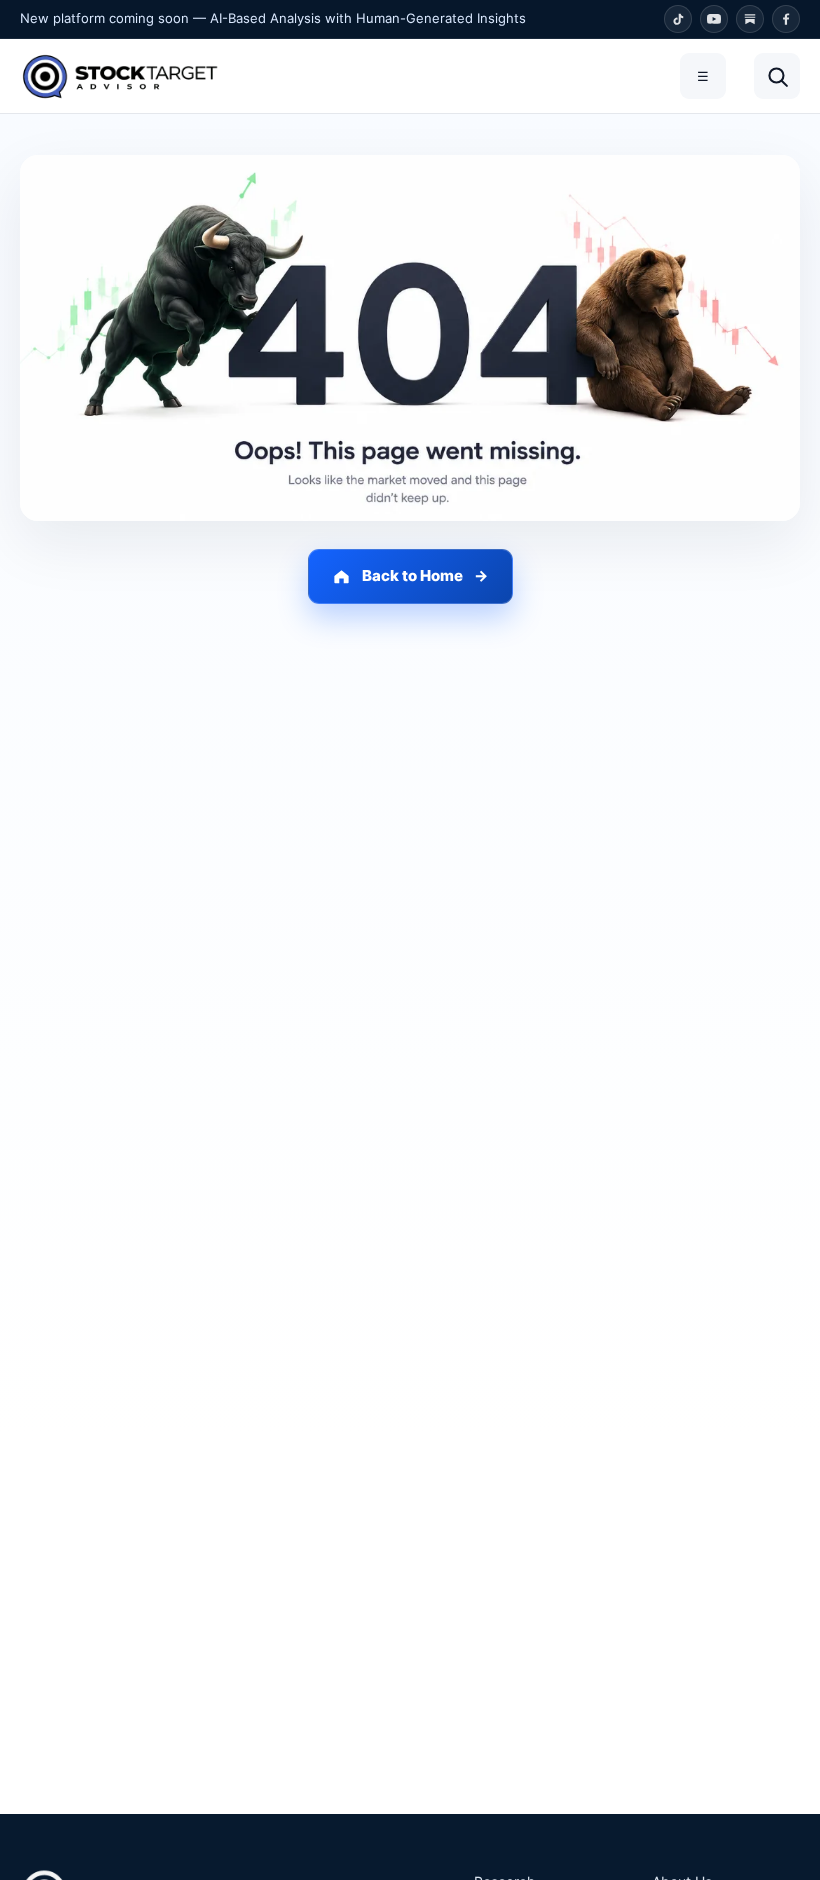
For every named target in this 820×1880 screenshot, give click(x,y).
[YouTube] (714, 19)
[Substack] (750, 19)
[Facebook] (786, 19)
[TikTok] (678, 19)
